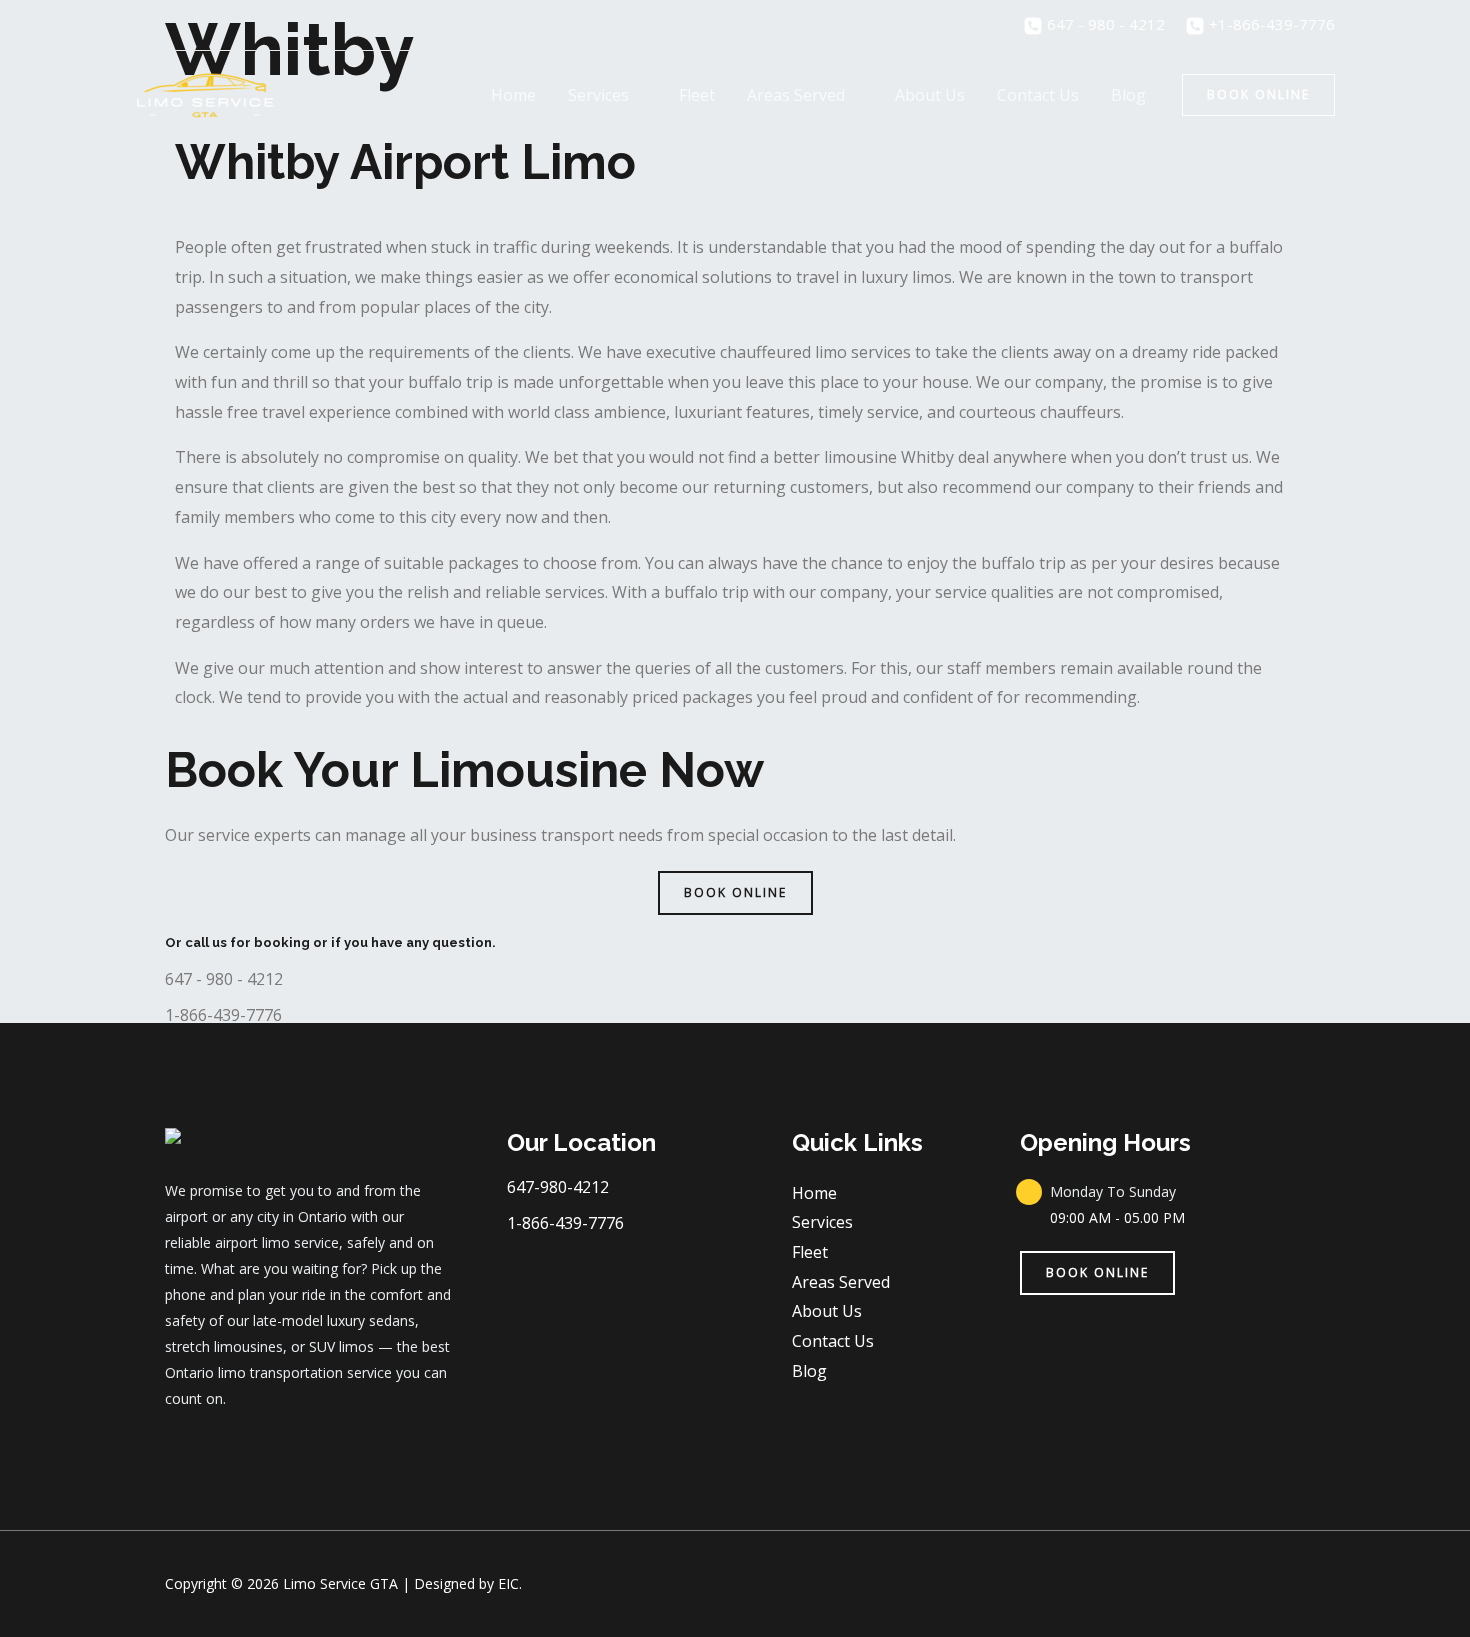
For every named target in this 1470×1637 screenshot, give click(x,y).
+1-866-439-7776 (1270, 24)
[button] (1258, 95)
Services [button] (598, 95)
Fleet (697, 95)
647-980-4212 (558, 1187)
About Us (930, 95)
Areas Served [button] (796, 95)
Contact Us (1038, 95)
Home (513, 95)
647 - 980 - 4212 (1104, 24)
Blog (1128, 95)
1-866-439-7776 (223, 1015)
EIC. (510, 1583)
